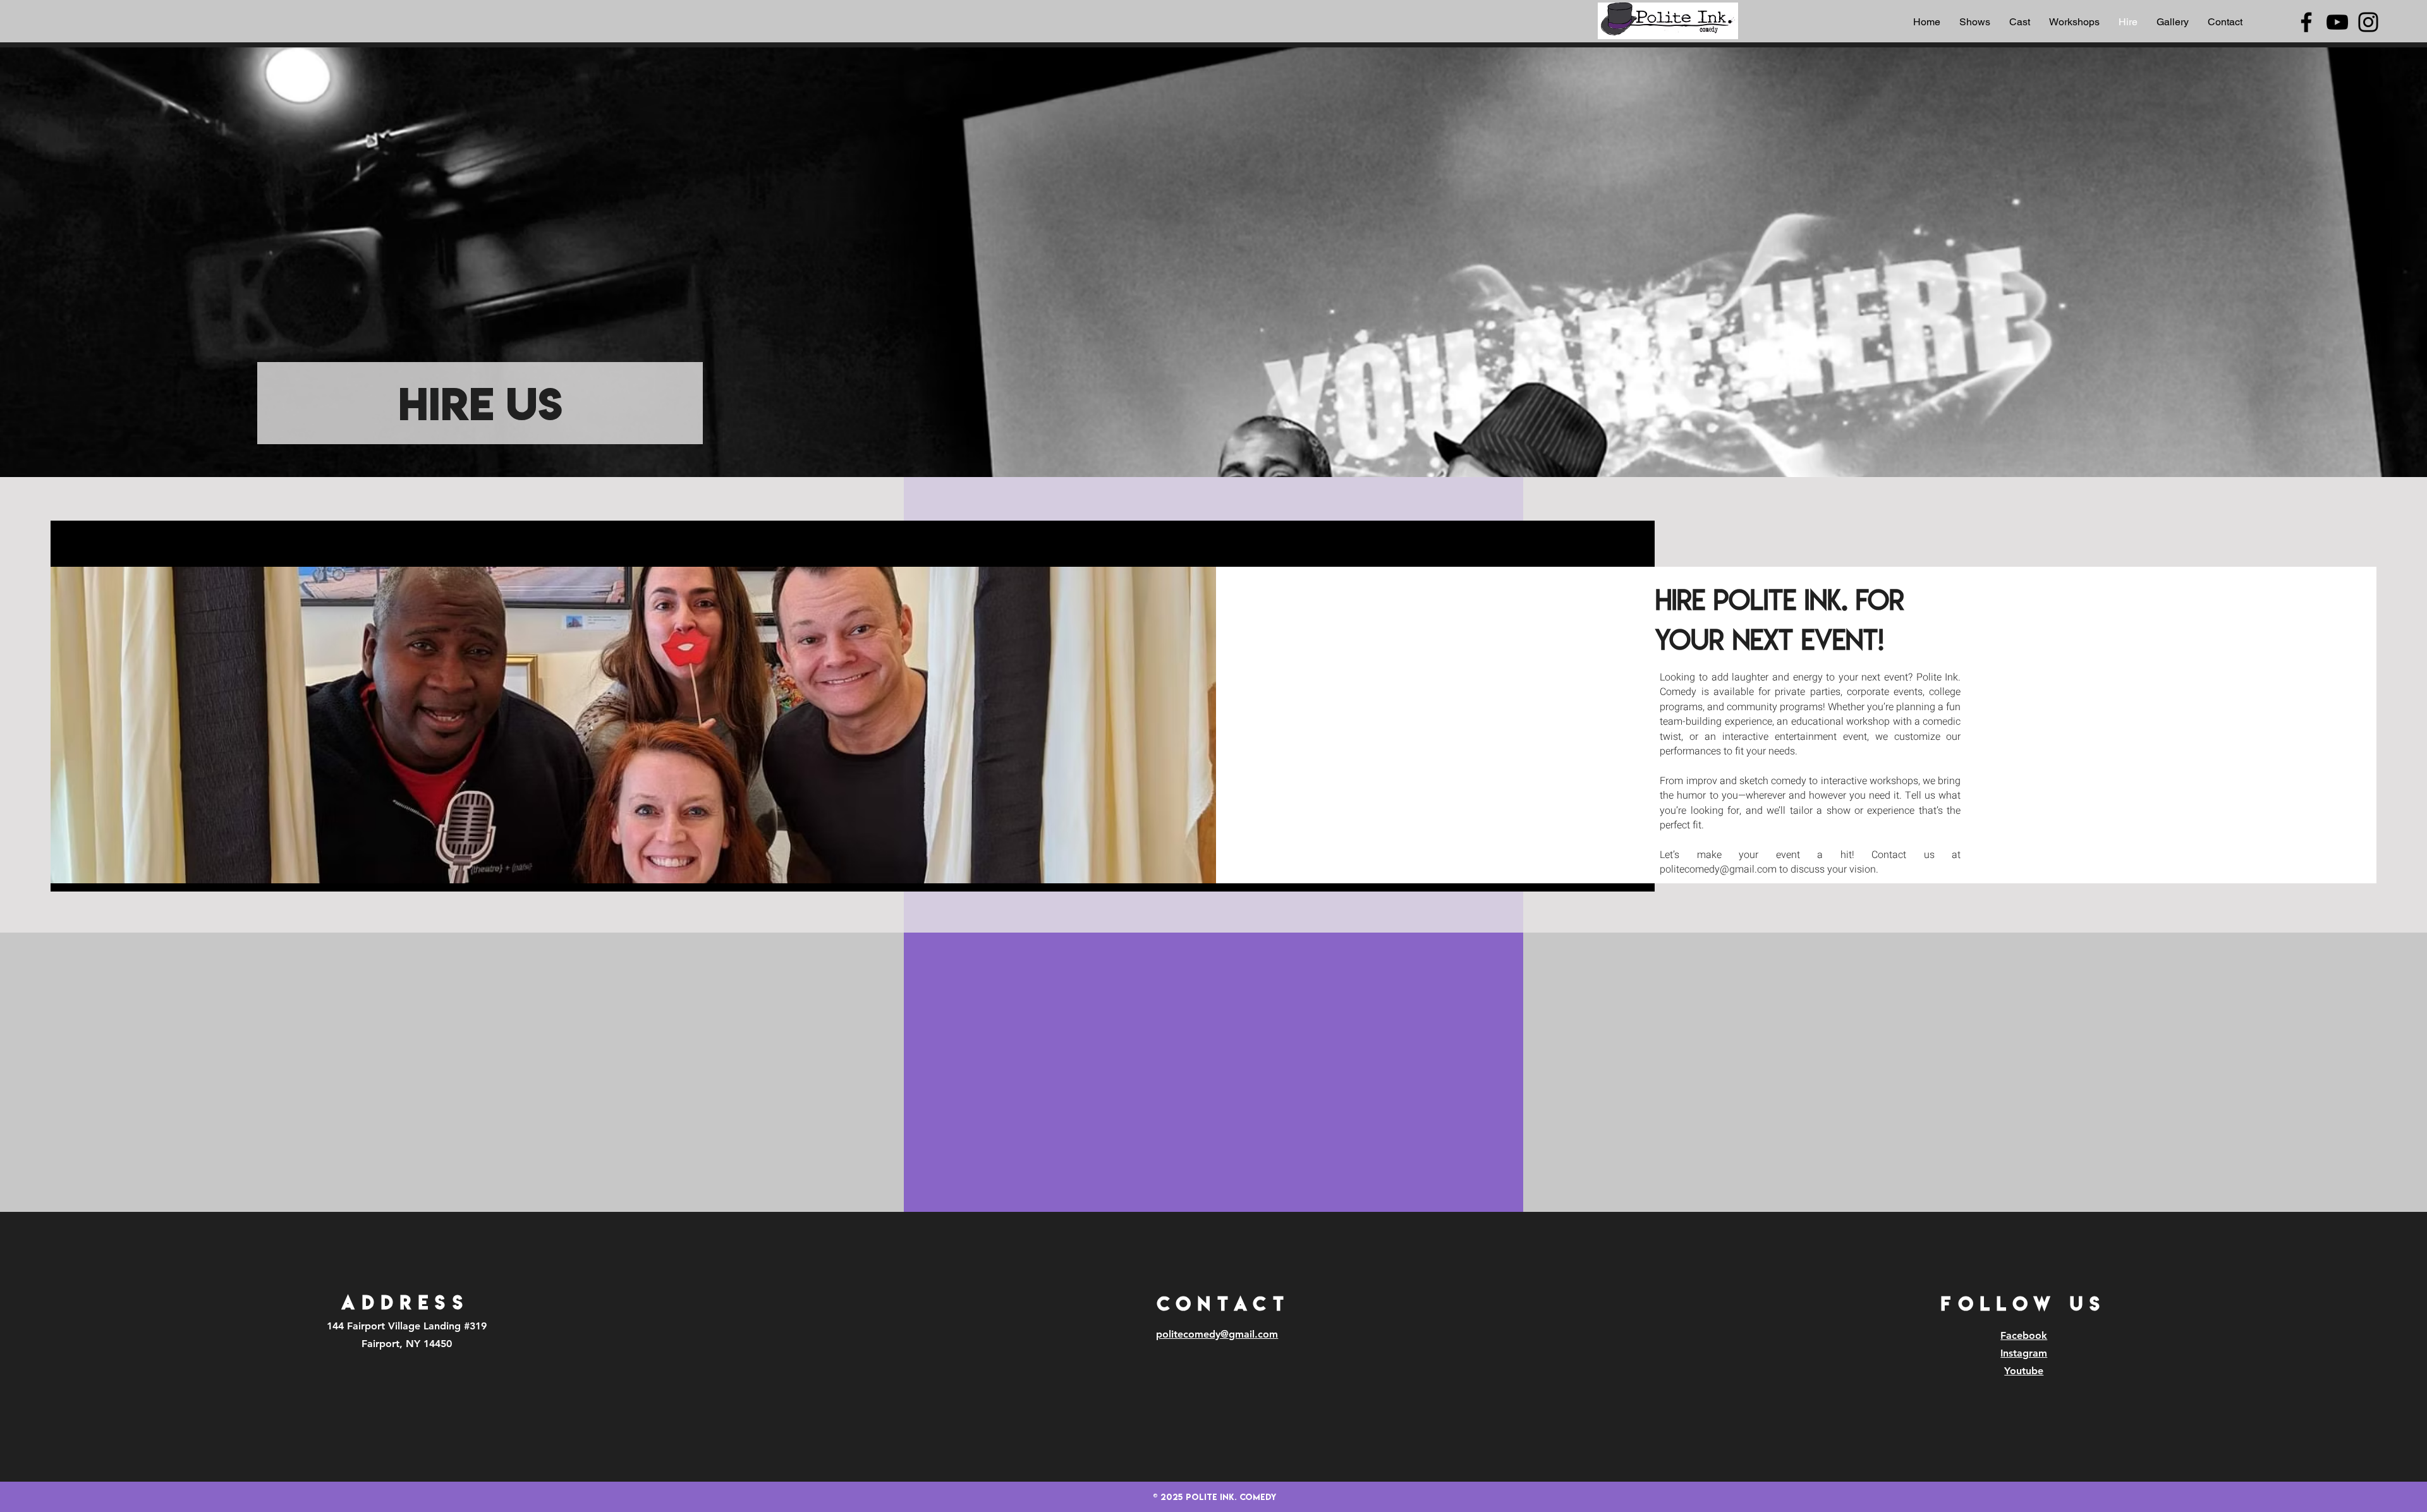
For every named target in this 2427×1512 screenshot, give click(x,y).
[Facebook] (2306, 22)
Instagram (2024, 1353)
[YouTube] (2337, 22)
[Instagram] (2368, 22)
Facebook (2024, 1335)
